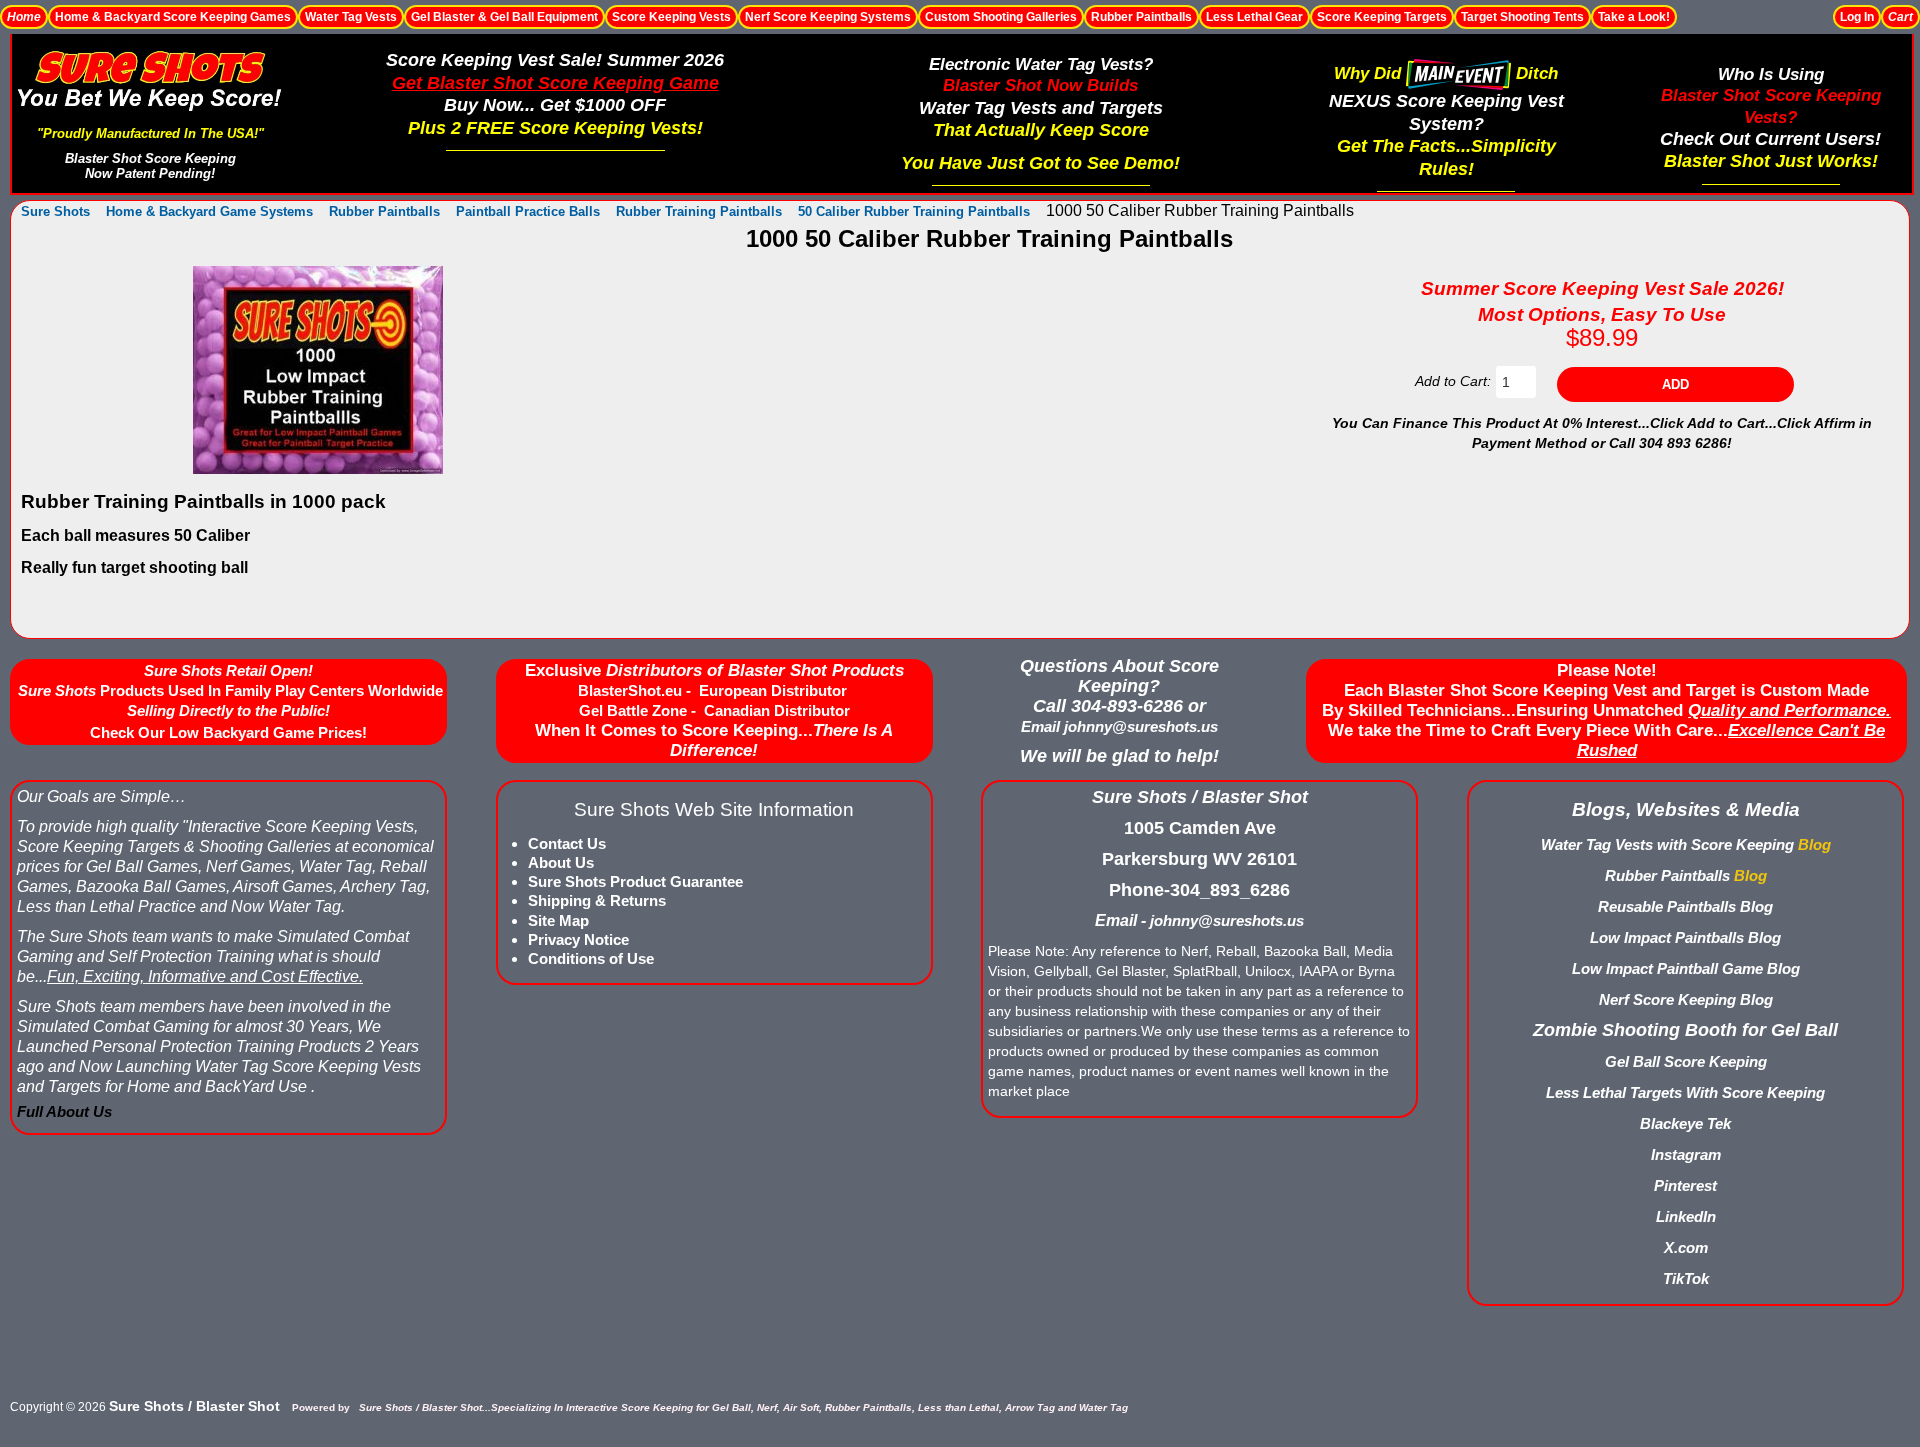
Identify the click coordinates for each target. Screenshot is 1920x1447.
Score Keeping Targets (1382, 17)
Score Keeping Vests (671, 17)
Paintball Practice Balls (528, 211)
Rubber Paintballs (1141, 17)
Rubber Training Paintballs (699, 211)
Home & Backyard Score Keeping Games (173, 17)
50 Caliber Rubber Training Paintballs (914, 211)
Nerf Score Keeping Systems (828, 17)
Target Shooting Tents (1522, 17)
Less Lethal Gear (1254, 17)
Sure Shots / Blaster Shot (194, 1406)
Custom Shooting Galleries (1001, 17)
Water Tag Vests (351, 17)
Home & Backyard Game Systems (209, 211)
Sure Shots (55, 211)
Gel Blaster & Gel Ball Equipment (504, 17)
